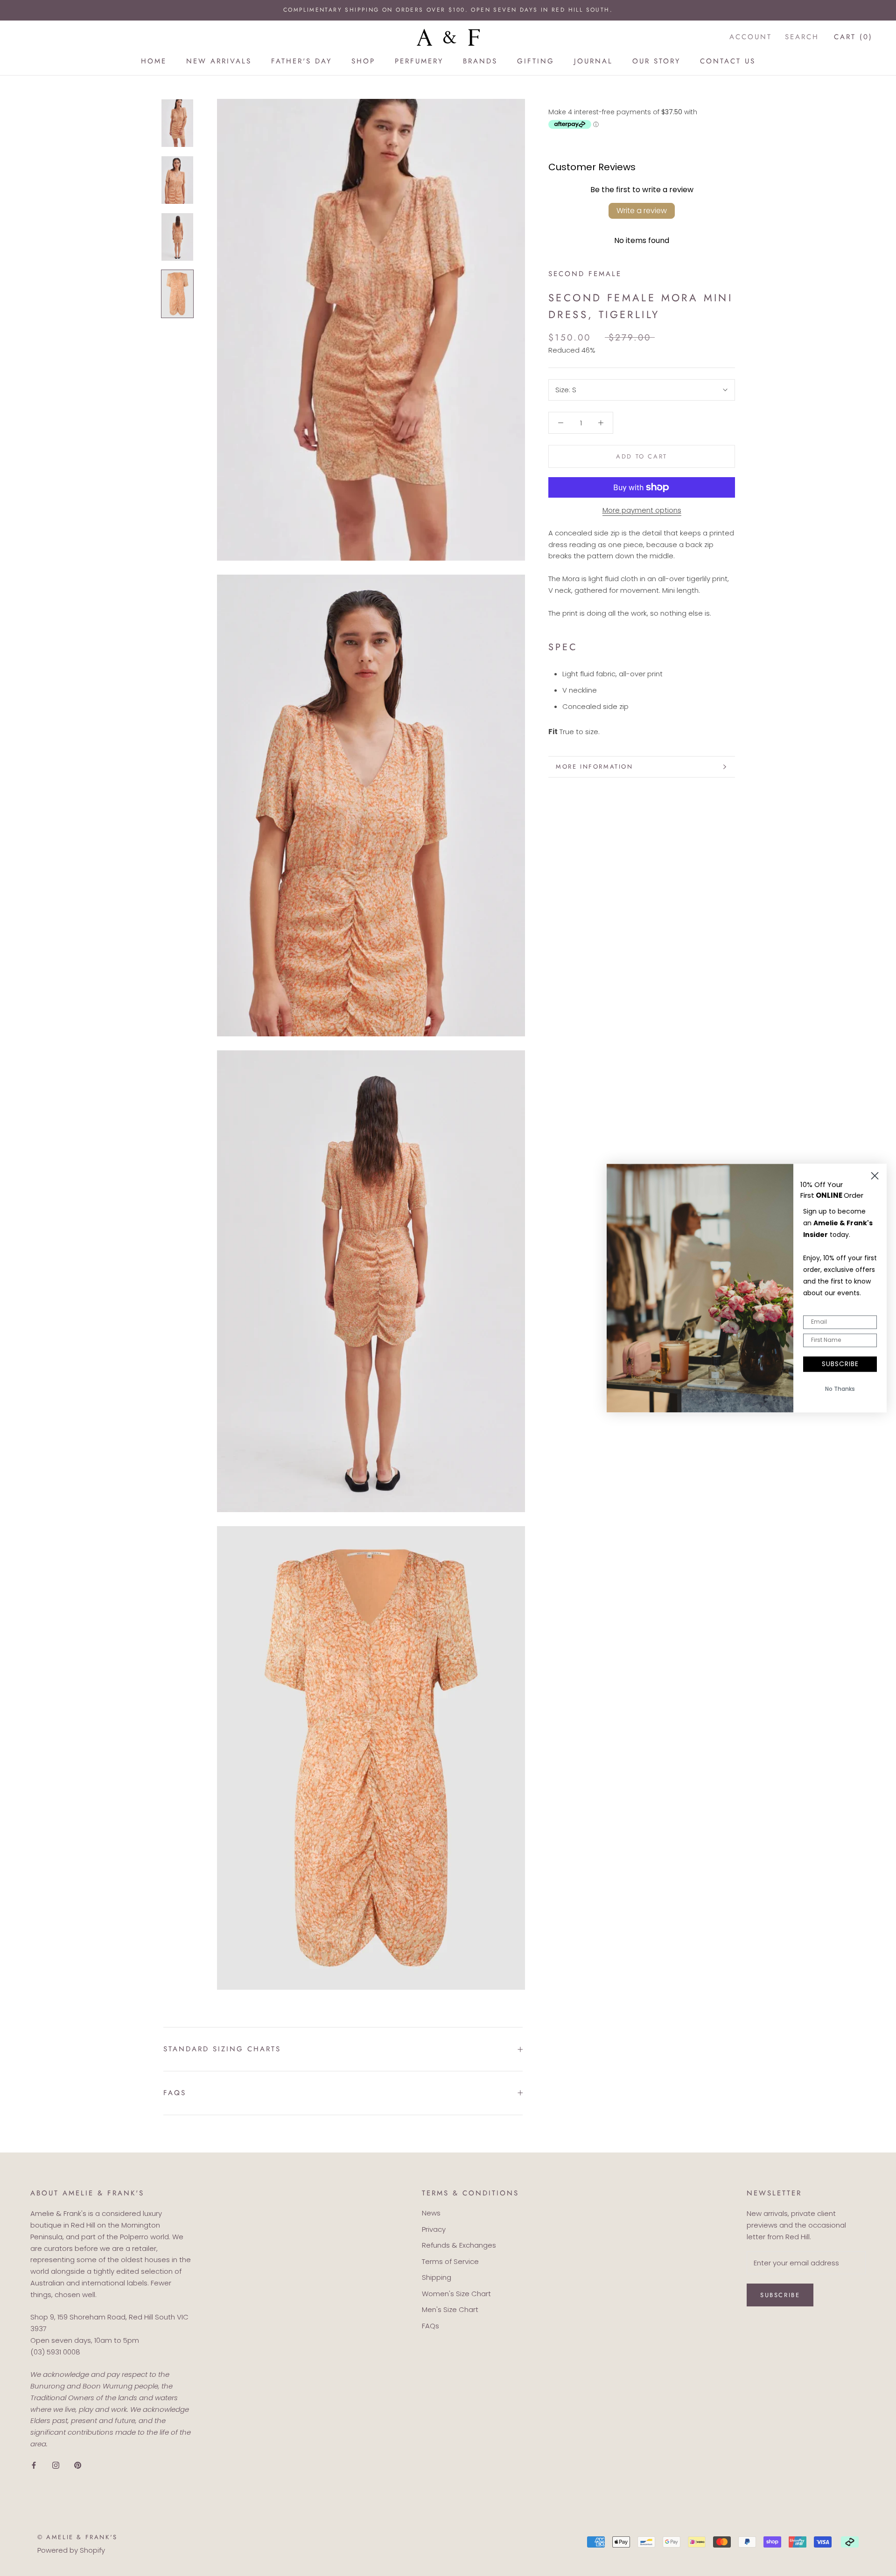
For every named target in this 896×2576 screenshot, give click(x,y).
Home (154, 61)
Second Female (585, 274)
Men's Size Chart (450, 2309)
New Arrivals (219, 61)
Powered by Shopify (71, 2550)
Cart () (853, 37)
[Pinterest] (78, 2465)
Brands (480, 61)
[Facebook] (34, 2465)
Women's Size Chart (456, 2294)
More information (595, 767)
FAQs (175, 2093)
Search (802, 37)
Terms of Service (450, 2261)
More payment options (642, 510)
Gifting (536, 61)
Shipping (437, 2277)
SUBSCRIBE (840, 1364)
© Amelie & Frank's (77, 2537)
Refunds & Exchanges (459, 2245)
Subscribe (780, 2295)
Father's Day (301, 61)
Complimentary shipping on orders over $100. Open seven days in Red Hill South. (448, 10)
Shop (363, 61)
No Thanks (840, 1389)
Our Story (656, 61)
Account (751, 37)
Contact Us (728, 61)
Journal (593, 61)
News (431, 2213)
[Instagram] (56, 2465)
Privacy (434, 2229)
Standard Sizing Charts (222, 2049)
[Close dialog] (875, 1176)
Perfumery (419, 61)
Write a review (642, 211)
